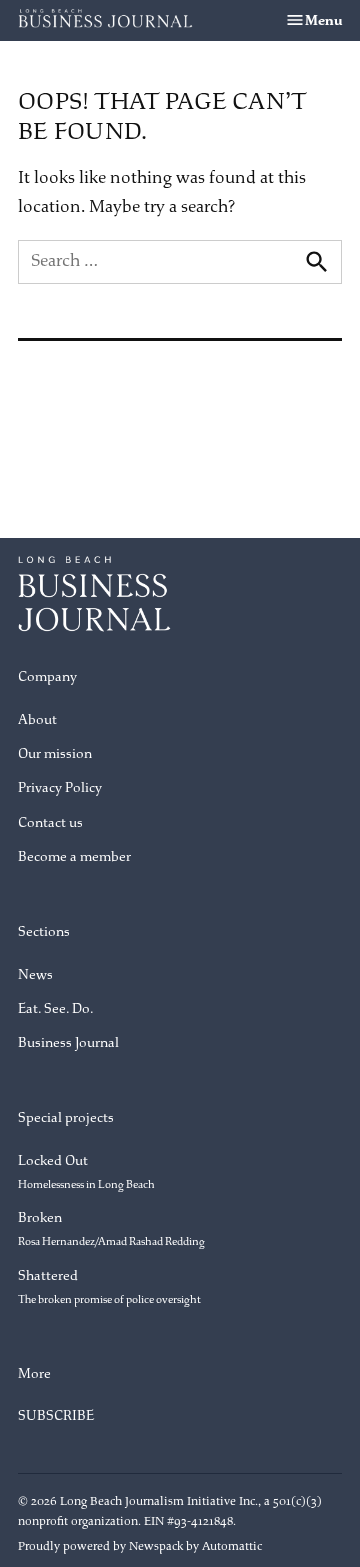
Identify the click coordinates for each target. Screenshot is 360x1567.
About (37, 719)
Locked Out (86, 1171)
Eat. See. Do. (55, 1008)
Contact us (50, 822)
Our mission (55, 753)
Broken (111, 1228)
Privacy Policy (60, 787)
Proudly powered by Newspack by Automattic (140, 1546)
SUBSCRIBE (56, 1415)
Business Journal (68, 1042)
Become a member (74, 856)
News (35, 974)
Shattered (109, 1286)
